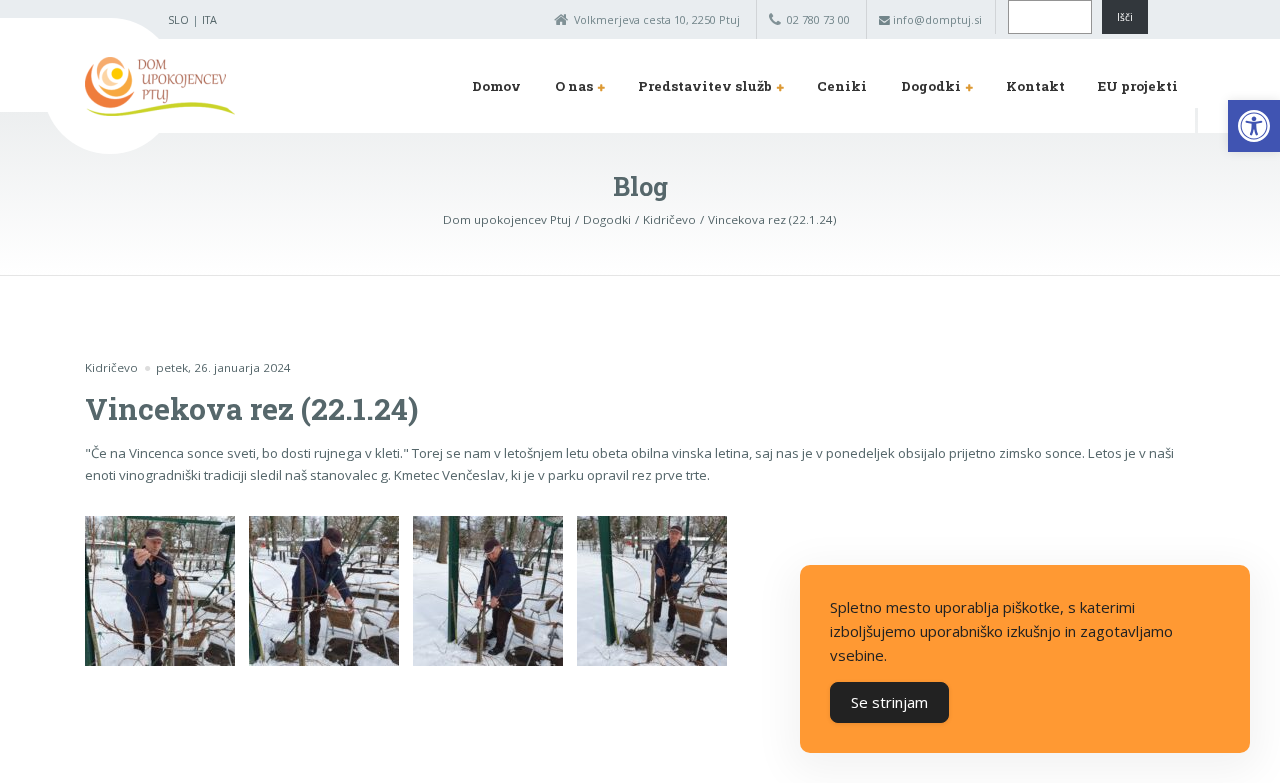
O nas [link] (574, 86)
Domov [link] (496, 86)
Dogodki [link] (931, 86)
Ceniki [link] (842, 86)
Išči (1125, 17)
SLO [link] (178, 19)
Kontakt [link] (1035, 86)
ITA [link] (209, 19)
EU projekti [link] (1138, 86)
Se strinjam (889, 702)
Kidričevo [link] (111, 367)
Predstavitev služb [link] (705, 86)
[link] (1254, 126)
